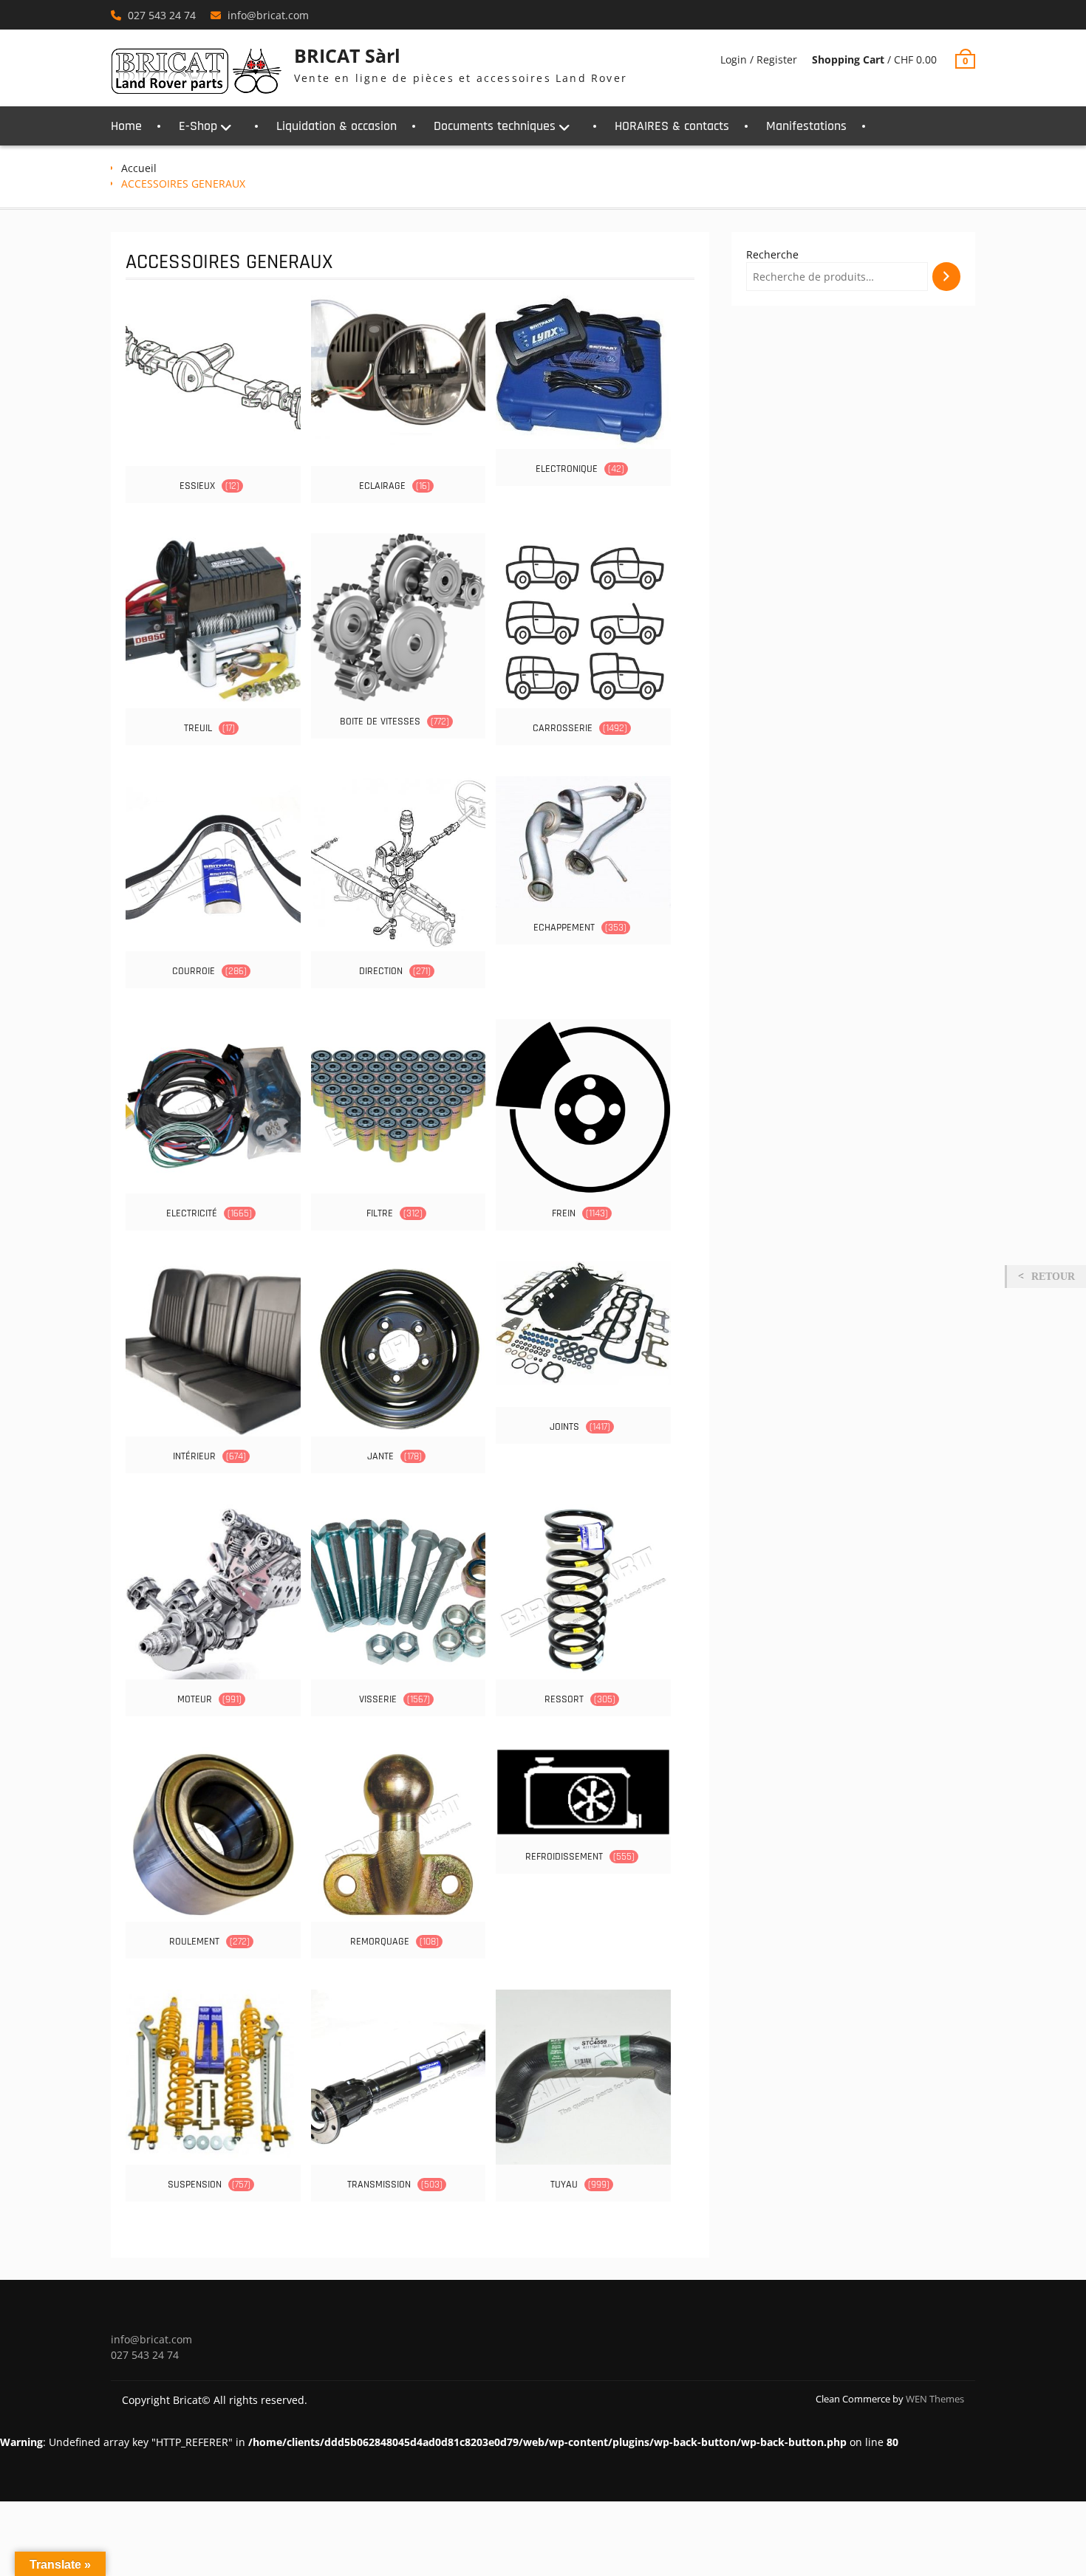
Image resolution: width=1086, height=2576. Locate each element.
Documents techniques (495, 126)
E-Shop (198, 126)
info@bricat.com (268, 15)
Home (126, 126)
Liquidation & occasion (337, 126)
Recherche (772, 254)
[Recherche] (946, 277)
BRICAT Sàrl (347, 55)
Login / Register (759, 59)
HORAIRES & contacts (672, 126)
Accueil (139, 168)
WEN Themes (935, 2399)
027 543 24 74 (162, 15)
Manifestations (806, 126)
